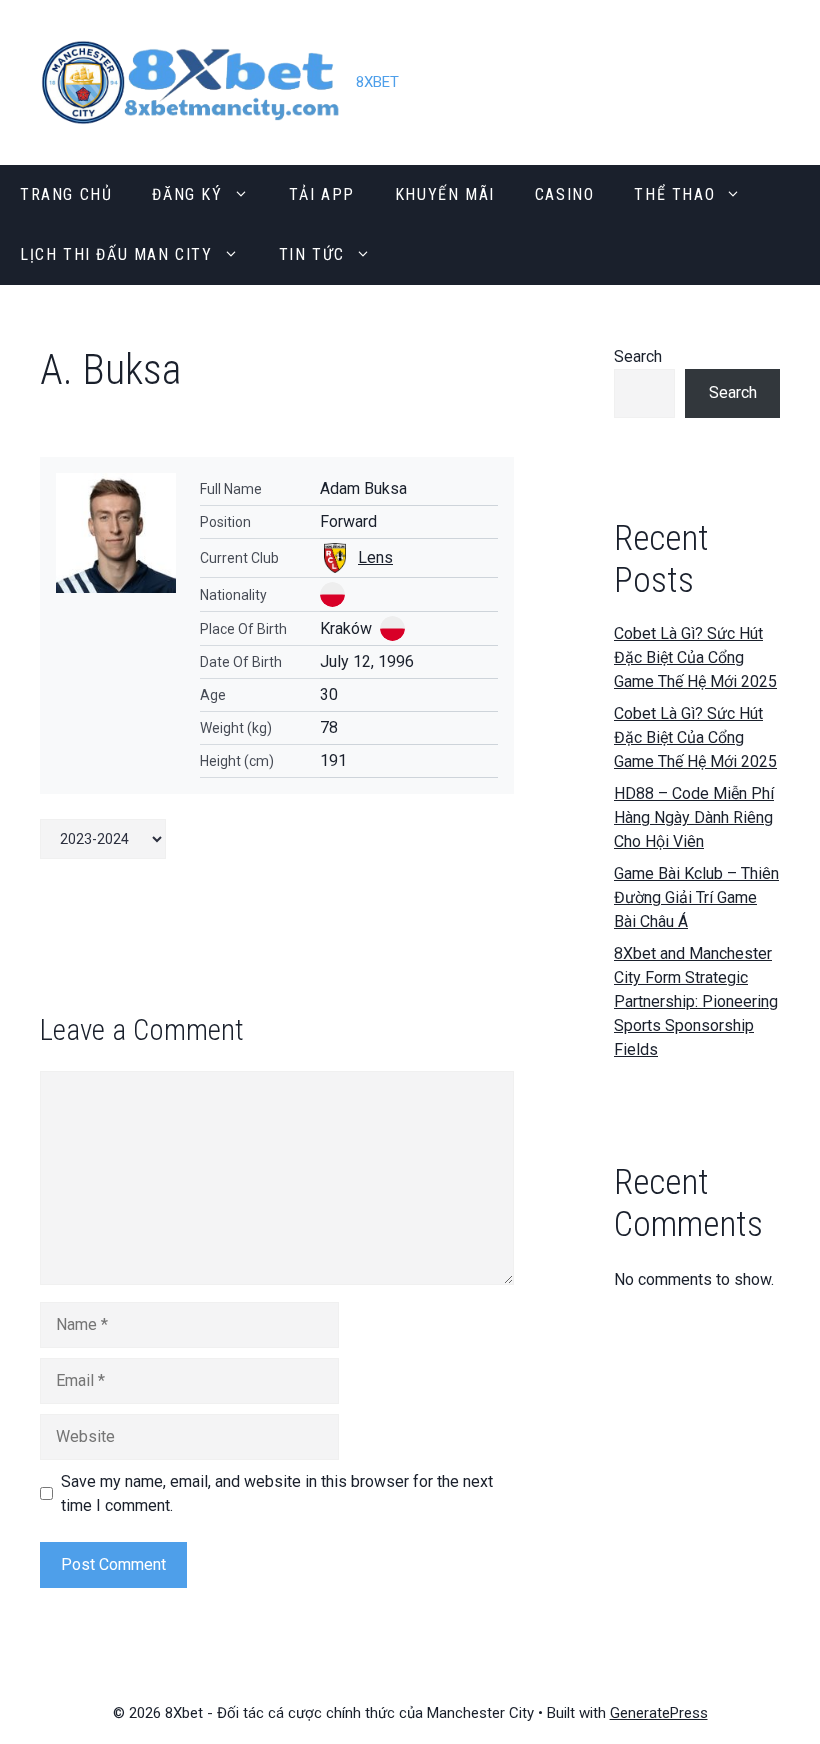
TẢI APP (322, 194)
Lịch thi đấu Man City (116, 254)
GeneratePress (659, 1713)
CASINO (565, 194)
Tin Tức (312, 254)
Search (638, 356)
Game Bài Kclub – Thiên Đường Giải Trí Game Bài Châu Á (696, 897)
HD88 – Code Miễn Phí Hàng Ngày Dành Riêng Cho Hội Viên (694, 817)
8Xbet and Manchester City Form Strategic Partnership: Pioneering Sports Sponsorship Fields (696, 1001)
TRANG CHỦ (66, 194)
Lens (375, 557)
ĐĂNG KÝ (187, 194)
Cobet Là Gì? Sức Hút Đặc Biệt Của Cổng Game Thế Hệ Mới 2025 (695, 657)
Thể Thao (674, 194)
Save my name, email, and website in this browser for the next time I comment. (277, 1493)
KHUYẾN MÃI (445, 194)
